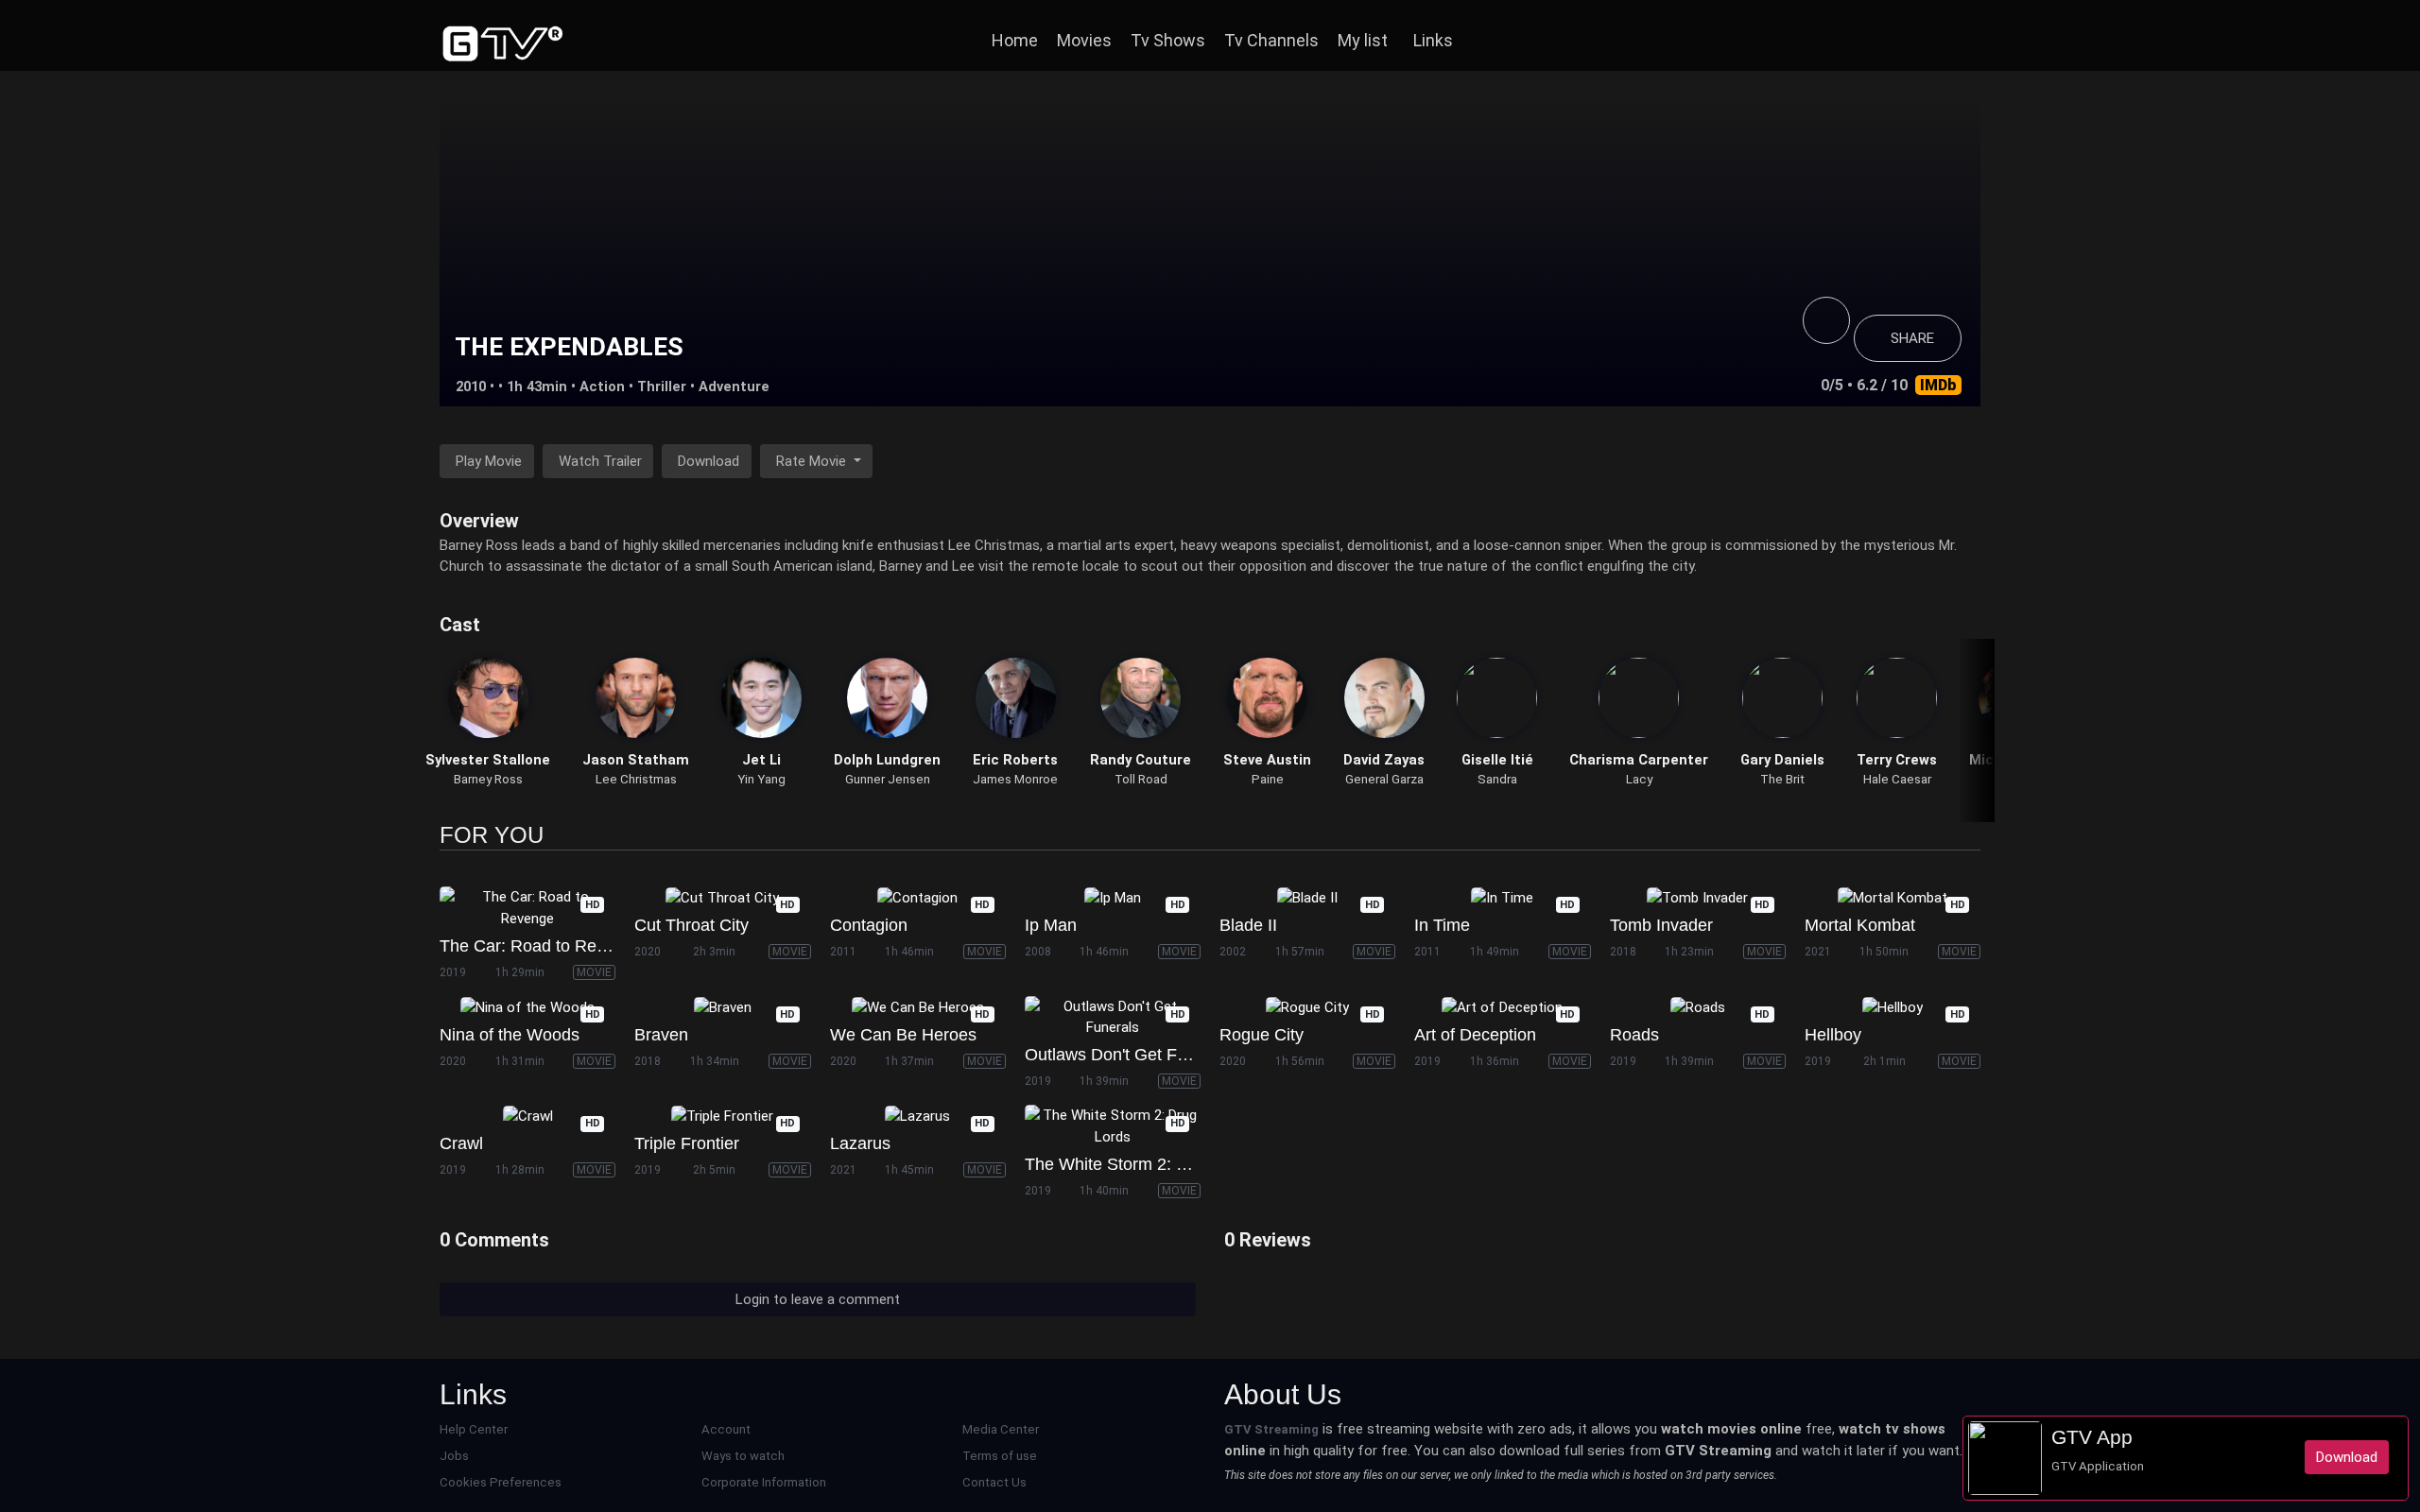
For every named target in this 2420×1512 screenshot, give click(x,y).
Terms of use (1000, 1456)
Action (602, 387)
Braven (661, 1035)
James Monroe (1015, 779)
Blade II (1248, 925)
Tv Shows (1168, 40)
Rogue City (1262, 1035)
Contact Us (994, 1482)
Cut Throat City (691, 925)
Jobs (454, 1456)
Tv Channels (1271, 40)
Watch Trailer (600, 461)
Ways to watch (743, 1456)
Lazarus (860, 1143)
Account (726, 1429)
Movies (1084, 40)
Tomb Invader (1661, 925)
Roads (1634, 1035)
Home (1015, 40)
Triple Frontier (687, 1143)
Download (709, 461)
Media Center (1001, 1429)
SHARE (1912, 338)
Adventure (734, 387)
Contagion (869, 925)
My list (1363, 40)
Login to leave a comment (818, 1299)
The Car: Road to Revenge (541, 946)
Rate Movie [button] (813, 461)
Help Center (474, 1429)
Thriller (662, 387)
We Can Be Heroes (903, 1035)
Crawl (461, 1143)
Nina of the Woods (510, 1035)
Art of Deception (1475, 1035)
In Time (1442, 925)
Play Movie (489, 461)
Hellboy (1833, 1035)
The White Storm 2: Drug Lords (1142, 1164)
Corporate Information (764, 1482)
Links (1433, 40)
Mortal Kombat (1860, 925)
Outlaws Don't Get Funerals (1129, 1055)
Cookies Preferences (501, 1482)
